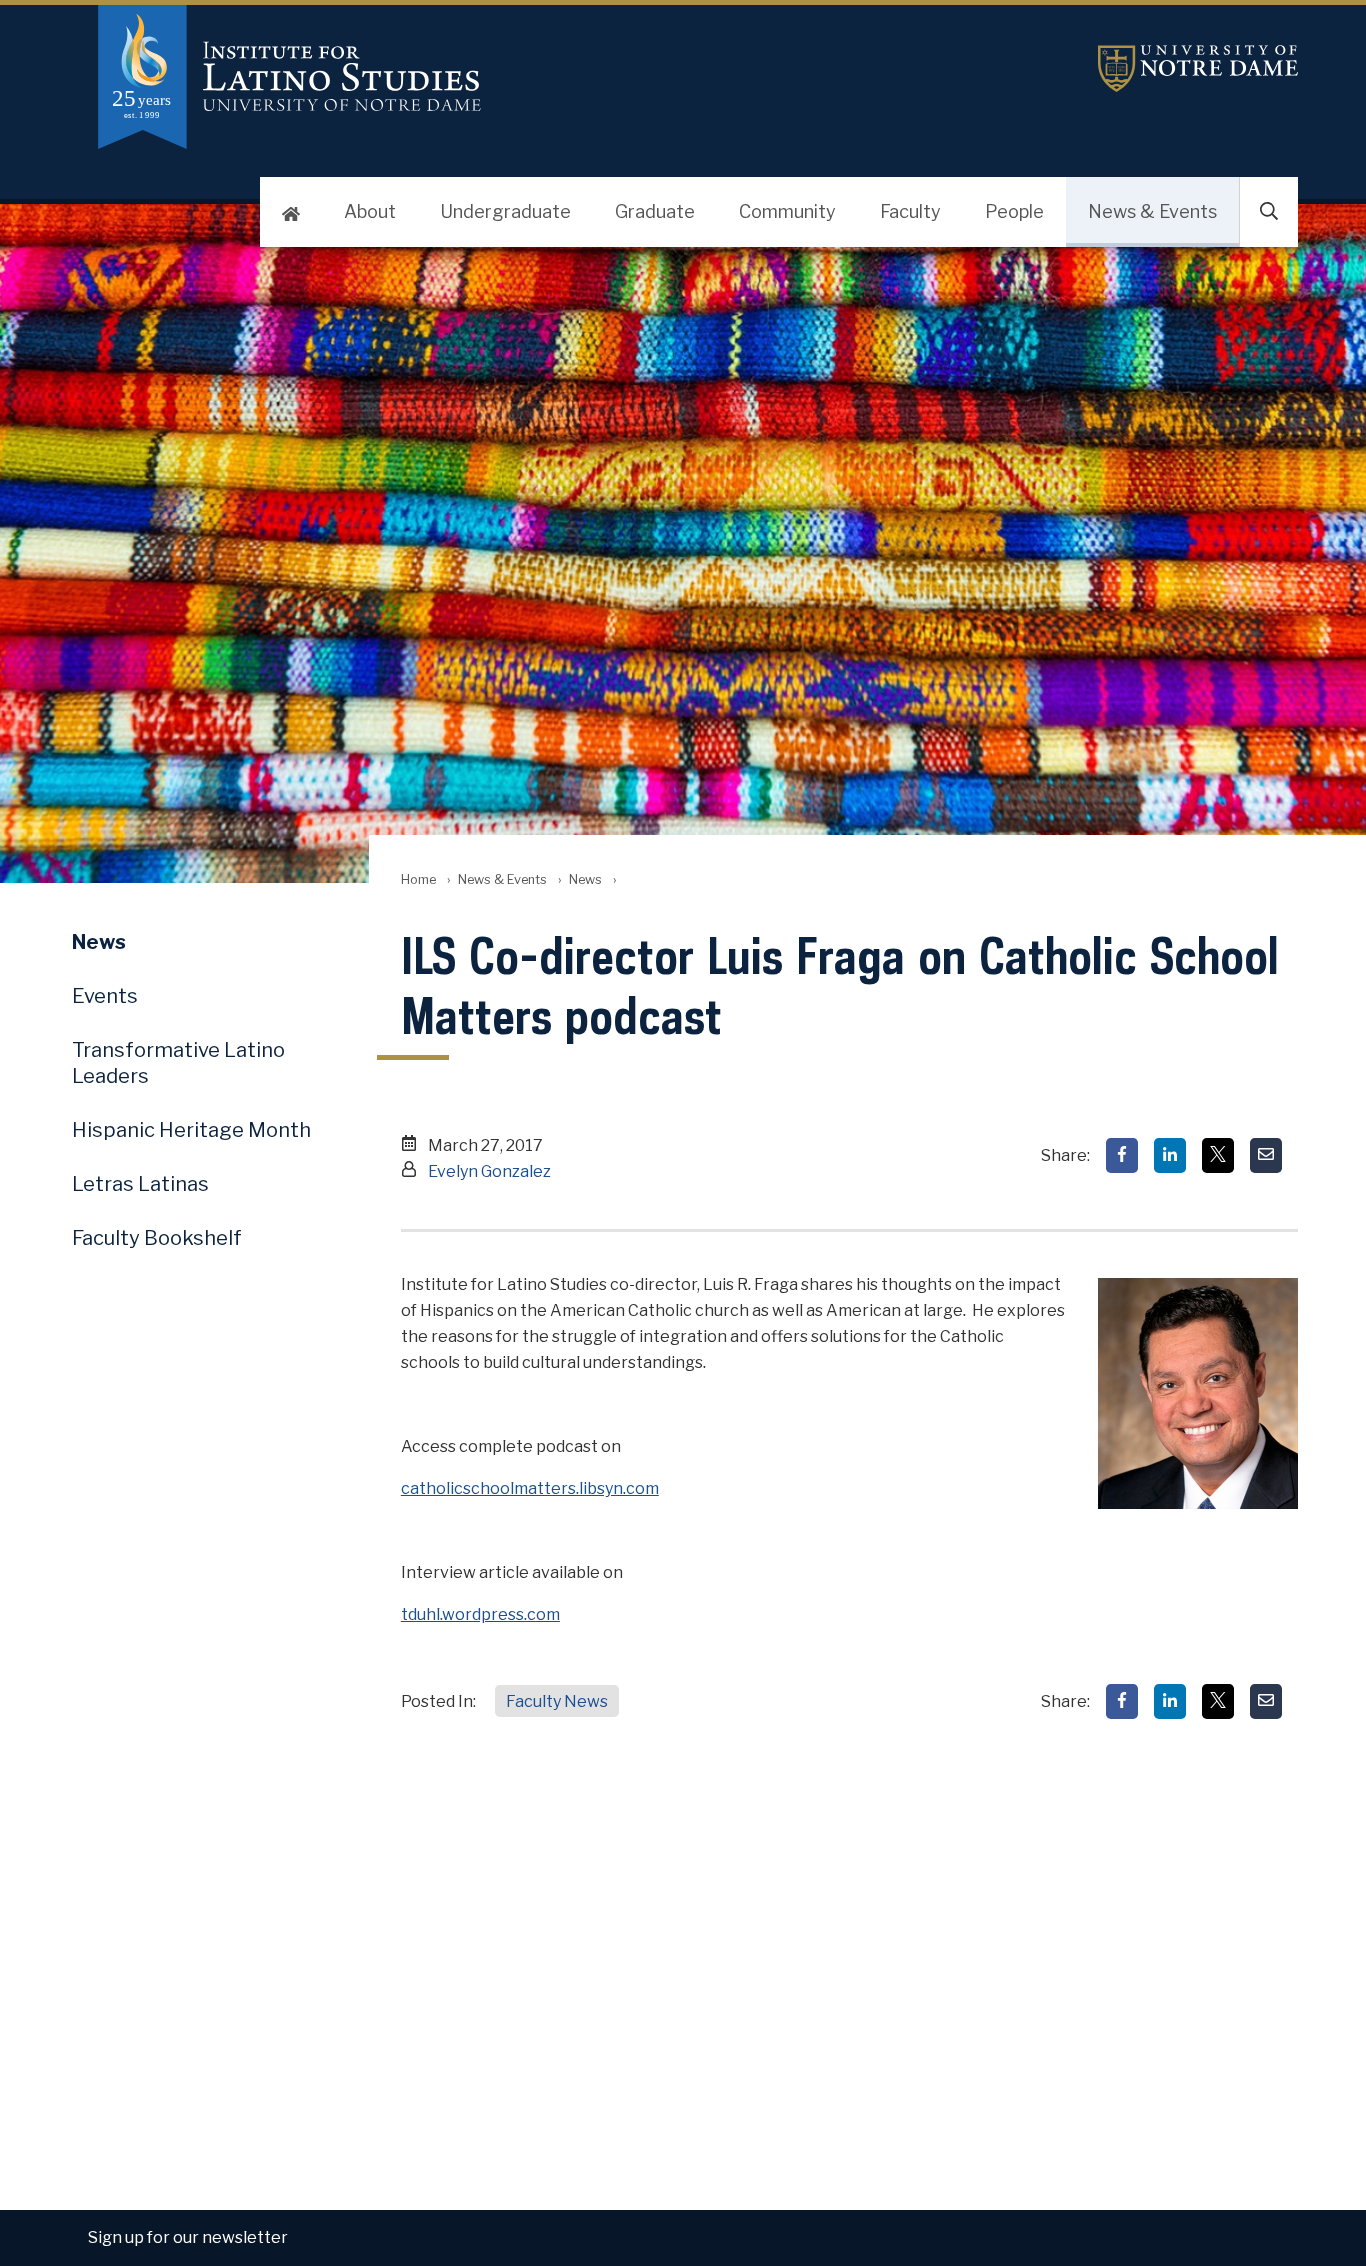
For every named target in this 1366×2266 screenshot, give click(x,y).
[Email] (1266, 1155)
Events (105, 996)
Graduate (655, 211)
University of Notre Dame (1198, 68)
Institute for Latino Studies (478, 77)
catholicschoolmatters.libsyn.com (530, 1488)
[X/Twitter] (1218, 1155)
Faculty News (557, 1701)
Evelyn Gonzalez (489, 1171)
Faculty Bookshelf (157, 1238)
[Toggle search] (1269, 212)
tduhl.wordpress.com (480, 1614)
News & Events (1152, 211)
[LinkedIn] (1170, 1155)
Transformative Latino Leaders (178, 1063)
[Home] (291, 212)
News (585, 879)
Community (787, 211)
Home (418, 879)
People (1014, 211)
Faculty (910, 211)
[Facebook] (1122, 1155)
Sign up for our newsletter (188, 2237)
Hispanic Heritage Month (191, 1130)
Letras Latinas (140, 1184)
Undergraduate (505, 211)
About (370, 211)
